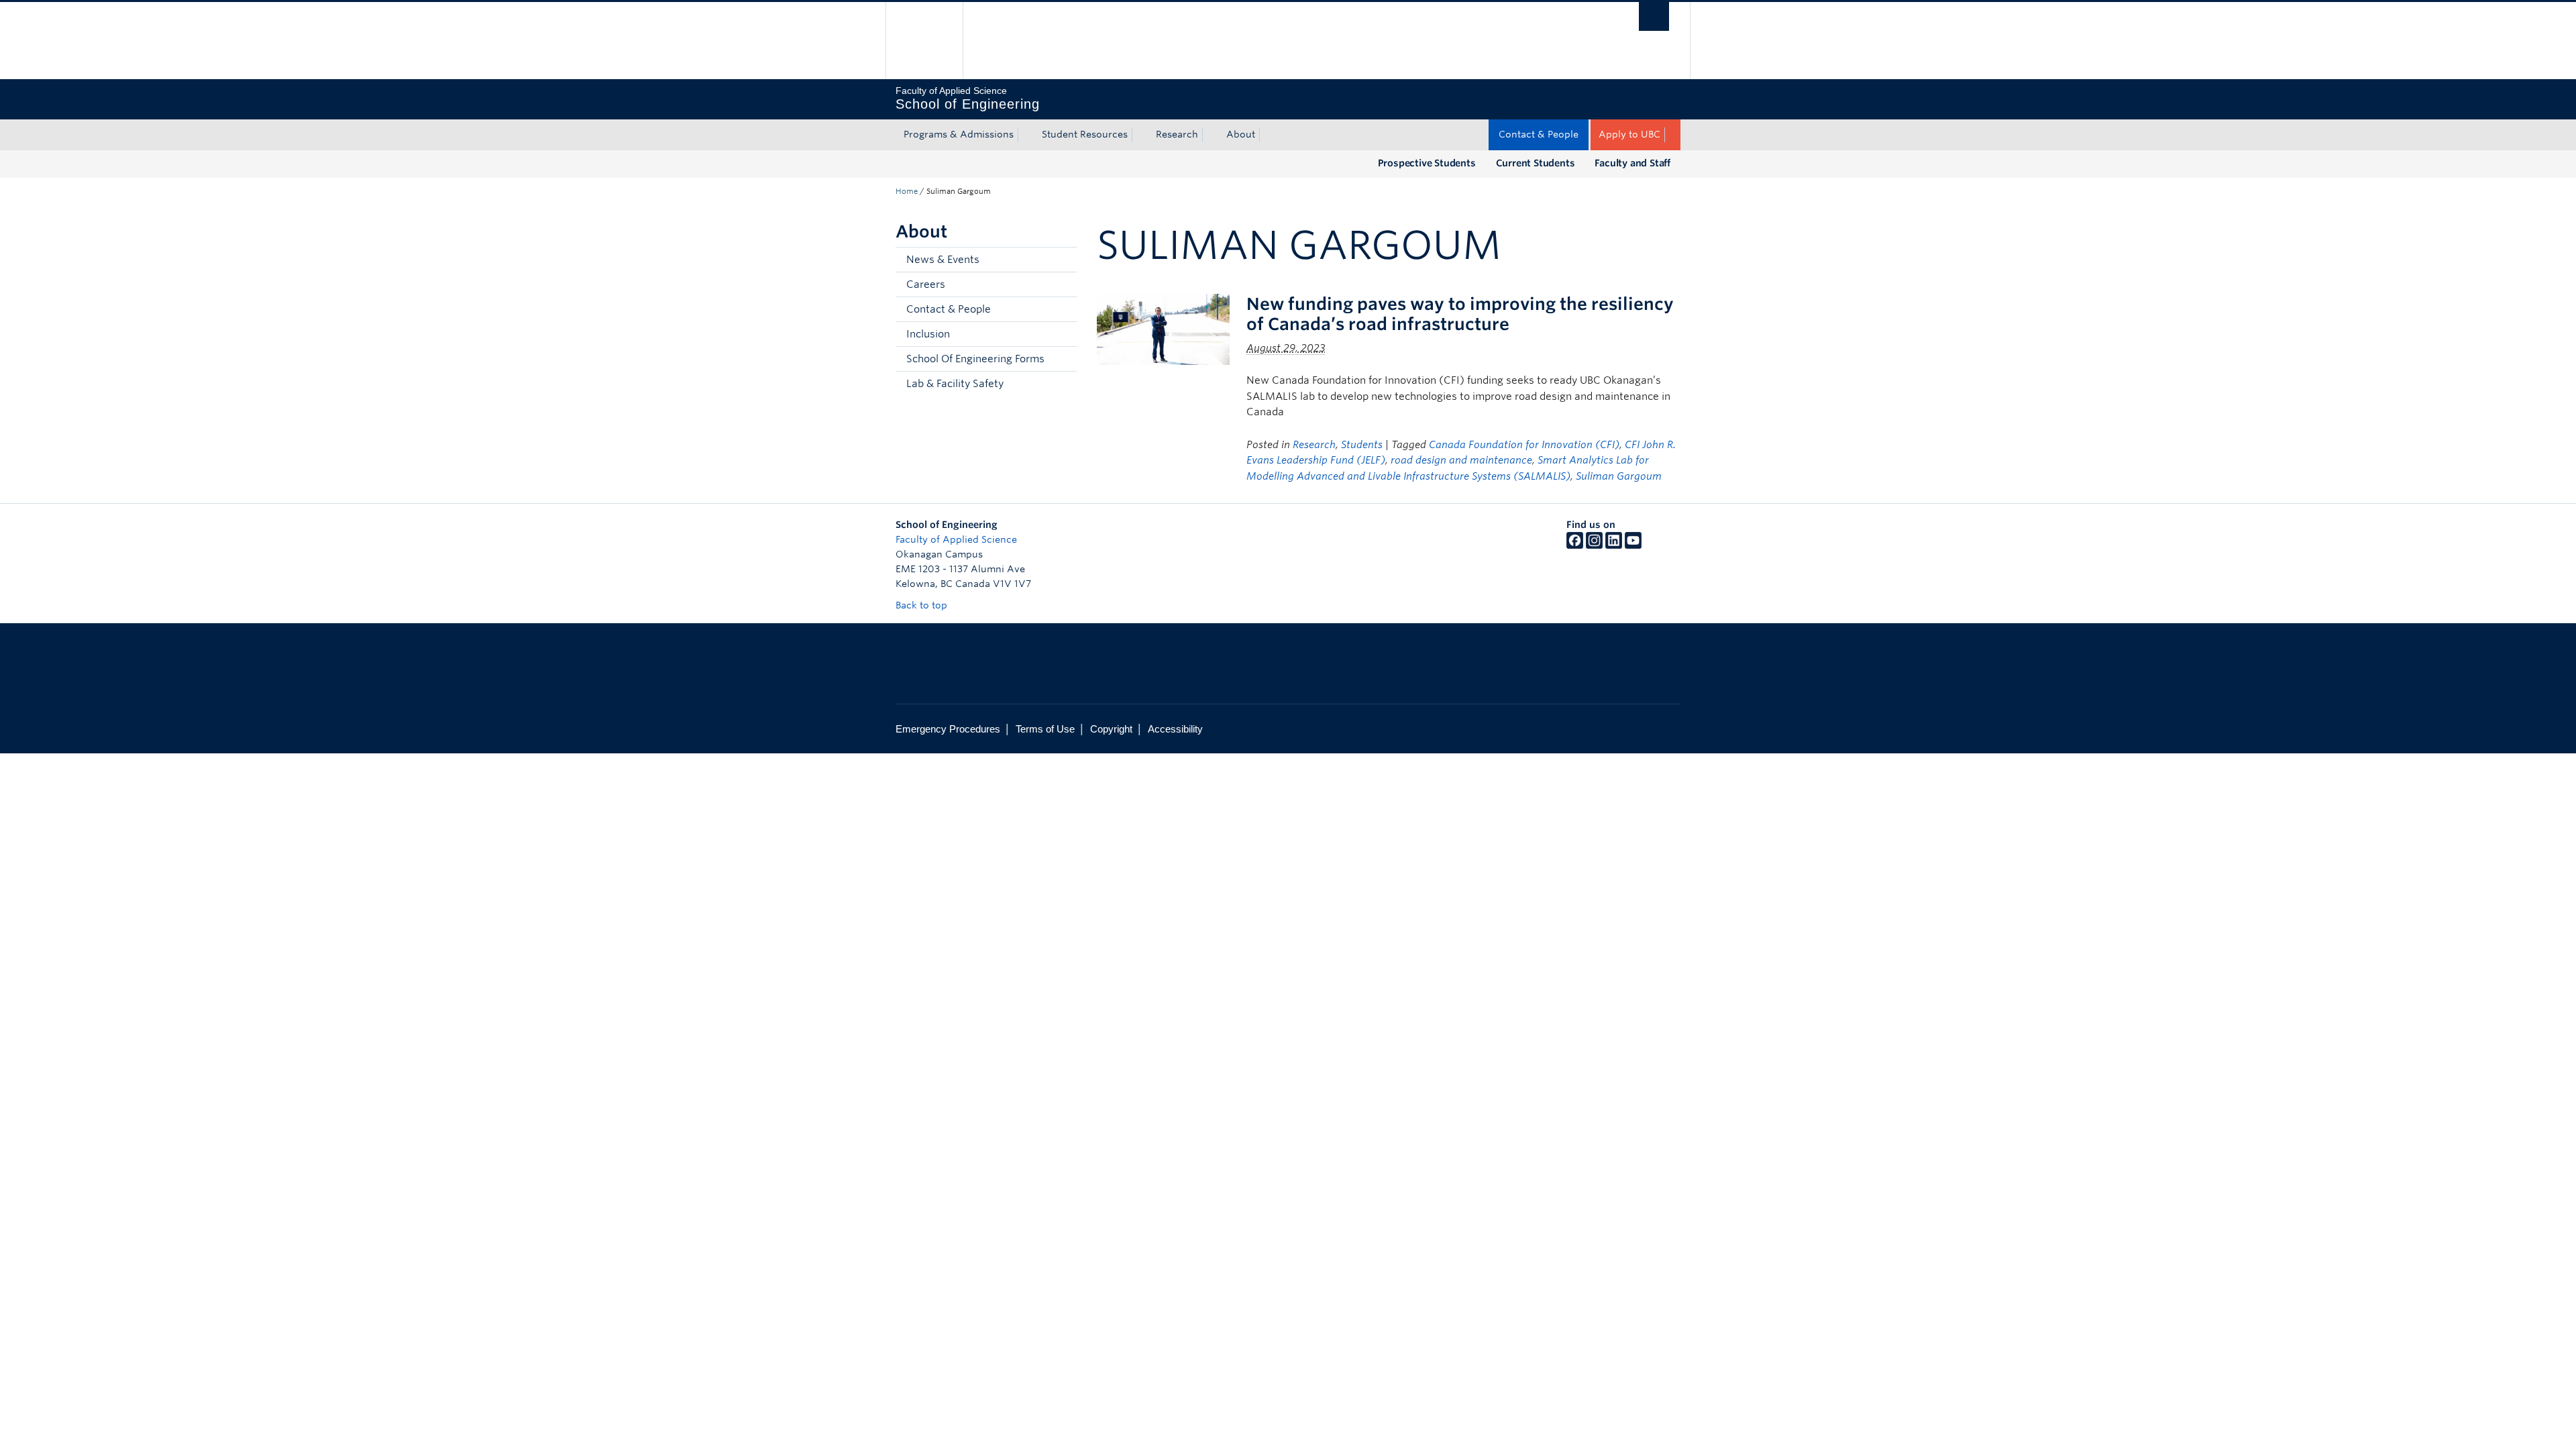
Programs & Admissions (959, 134)
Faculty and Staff (1632, 163)
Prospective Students (1427, 163)
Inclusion (928, 334)
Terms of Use (1045, 729)
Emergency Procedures (948, 729)
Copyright (1111, 729)
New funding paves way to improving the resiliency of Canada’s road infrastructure (1460, 314)
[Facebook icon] (1575, 545)
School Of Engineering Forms (975, 359)
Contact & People (1539, 134)
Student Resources (1085, 134)
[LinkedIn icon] (1614, 545)
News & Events (943, 260)
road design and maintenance (1461, 460)
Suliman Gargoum (1619, 476)
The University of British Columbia (924, 41)
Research (1177, 134)
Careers (926, 284)
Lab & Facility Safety (955, 384)
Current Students (1536, 163)
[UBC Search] (1654, 16)
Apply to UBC (1629, 134)
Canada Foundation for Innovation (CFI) (1524, 445)
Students (1362, 445)
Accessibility (1175, 729)
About (1241, 134)
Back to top (923, 605)
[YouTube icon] (1633, 545)
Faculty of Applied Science (956, 539)
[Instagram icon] (1594, 545)
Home (907, 191)
